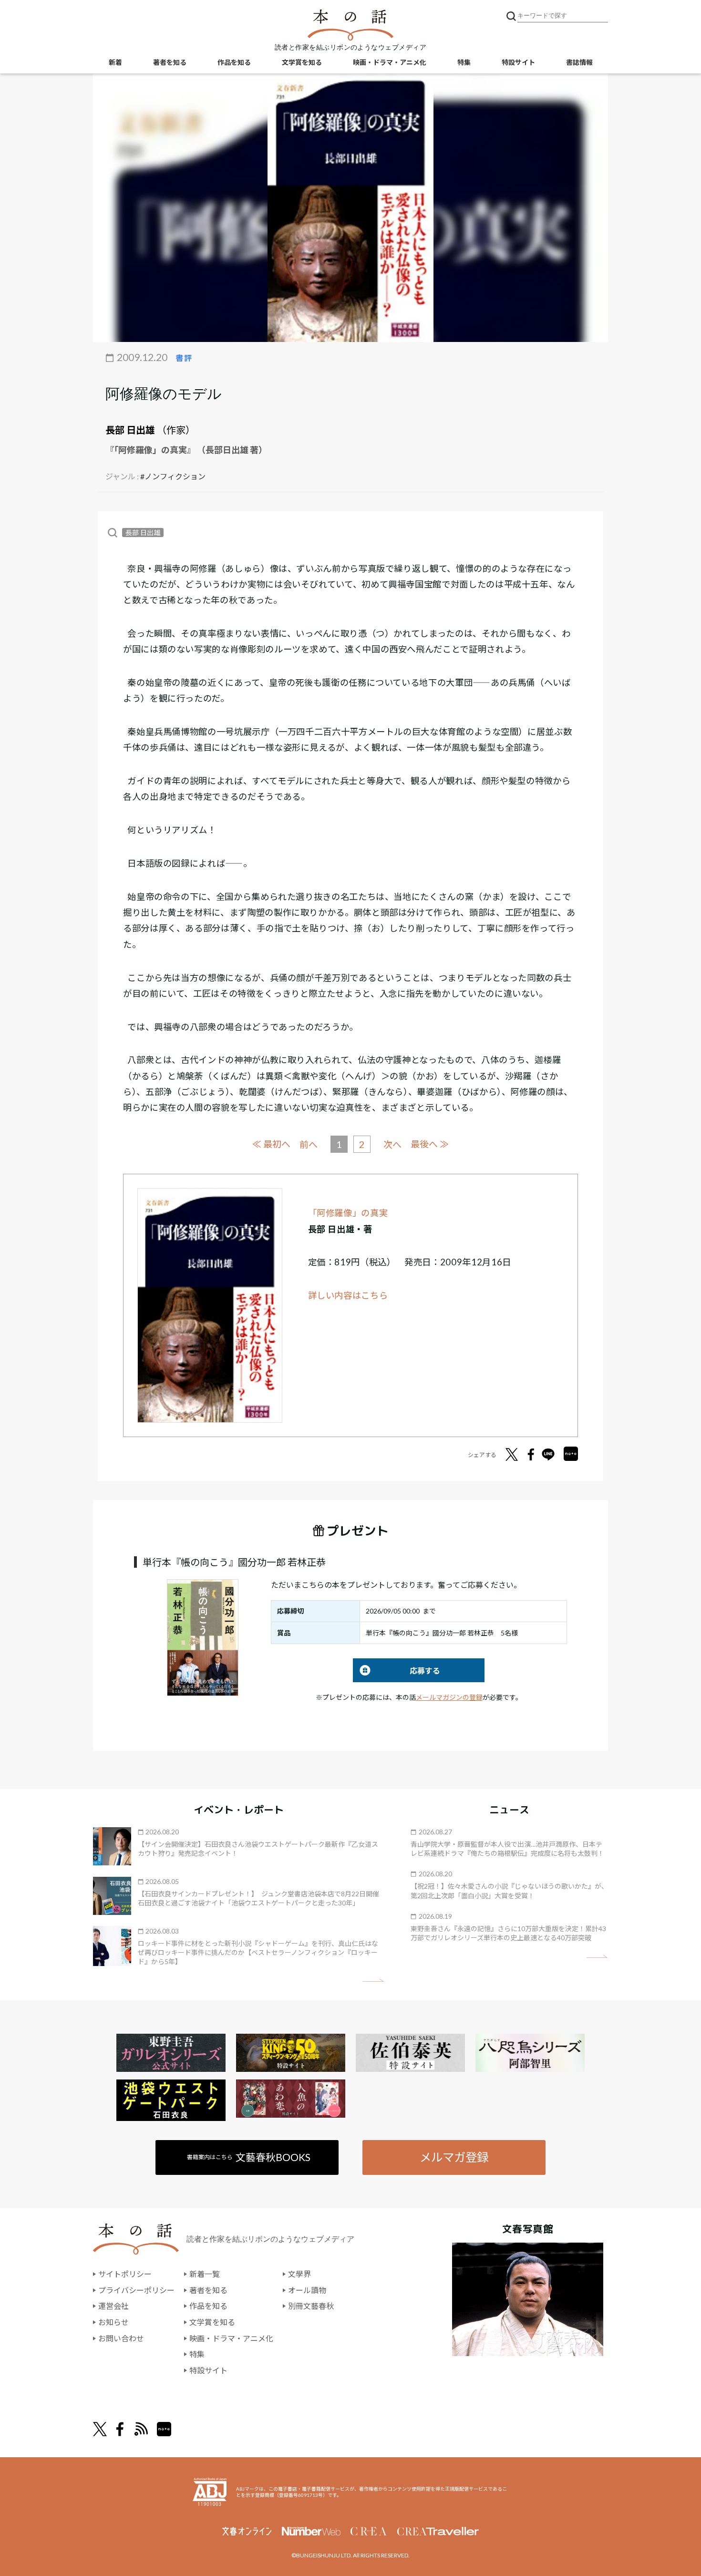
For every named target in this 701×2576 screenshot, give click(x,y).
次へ (392, 1144)
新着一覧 (205, 2274)
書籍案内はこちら (249, 2157)
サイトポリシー (125, 2274)
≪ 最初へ (271, 1144)
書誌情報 (579, 62)
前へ (309, 1144)
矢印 (373, 1981)
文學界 (299, 2274)
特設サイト (518, 62)
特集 (464, 62)
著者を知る (170, 62)
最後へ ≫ (430, 1144)
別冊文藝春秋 (311, 2306)
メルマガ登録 (454, 2157)
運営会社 (113, 2306)
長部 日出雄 (130, 430)
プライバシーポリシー (136, 2290)
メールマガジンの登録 (449, 1697)
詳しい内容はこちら (348, 1295)
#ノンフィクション (173, 476)
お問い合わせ (121, 2338)
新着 (115, 62)
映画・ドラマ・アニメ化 (390, 62)
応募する (397, 1671)
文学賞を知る (302, 62)
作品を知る (234, 62)
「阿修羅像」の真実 (348, 1213)
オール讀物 (307, 2290)
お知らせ (113, 2322)
